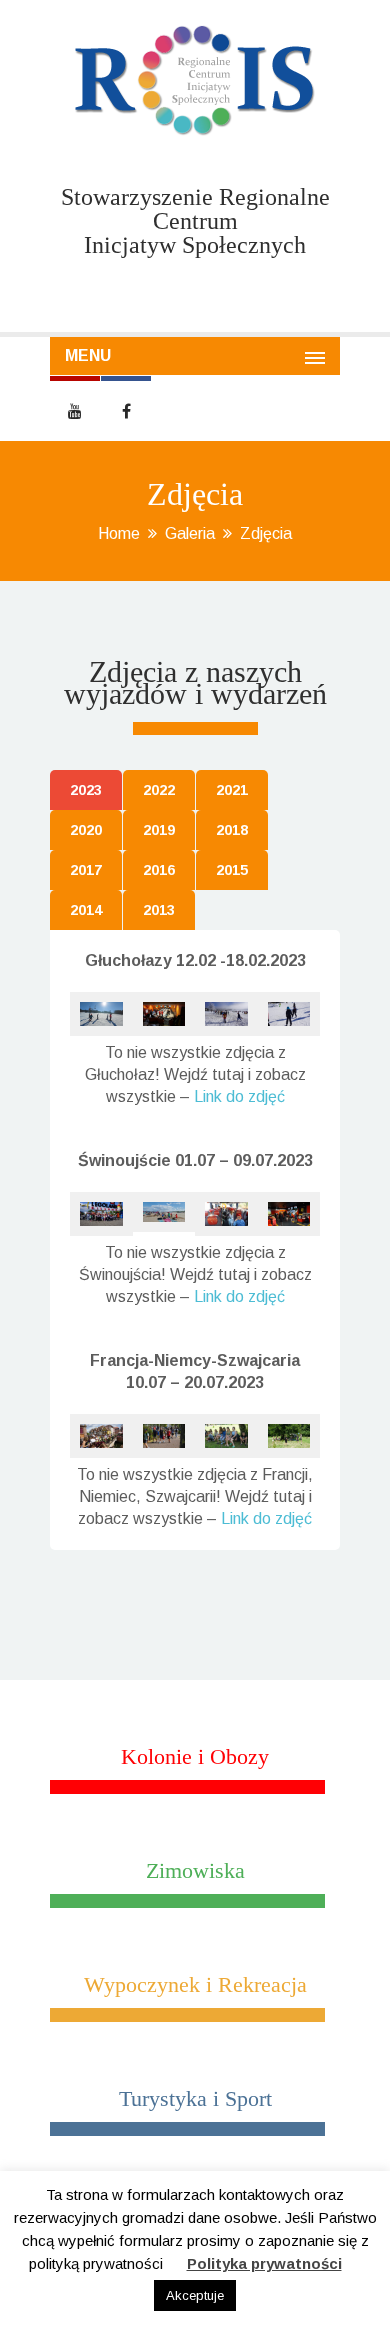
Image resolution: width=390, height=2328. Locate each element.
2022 (159, 790)
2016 (159, 870)
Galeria (190, 533)
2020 (86, 830)
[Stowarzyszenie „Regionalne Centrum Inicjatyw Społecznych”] (195, 80)
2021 (232, 790)
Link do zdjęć (239, 1096)
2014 (86, 910)
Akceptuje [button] (195, 2295)
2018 (232, 830)
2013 (159, 910)
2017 (86, 870)
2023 (86, 790)
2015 (232, 870)
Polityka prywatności (264, 2263)
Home (119, 533)
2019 (159, 830)
